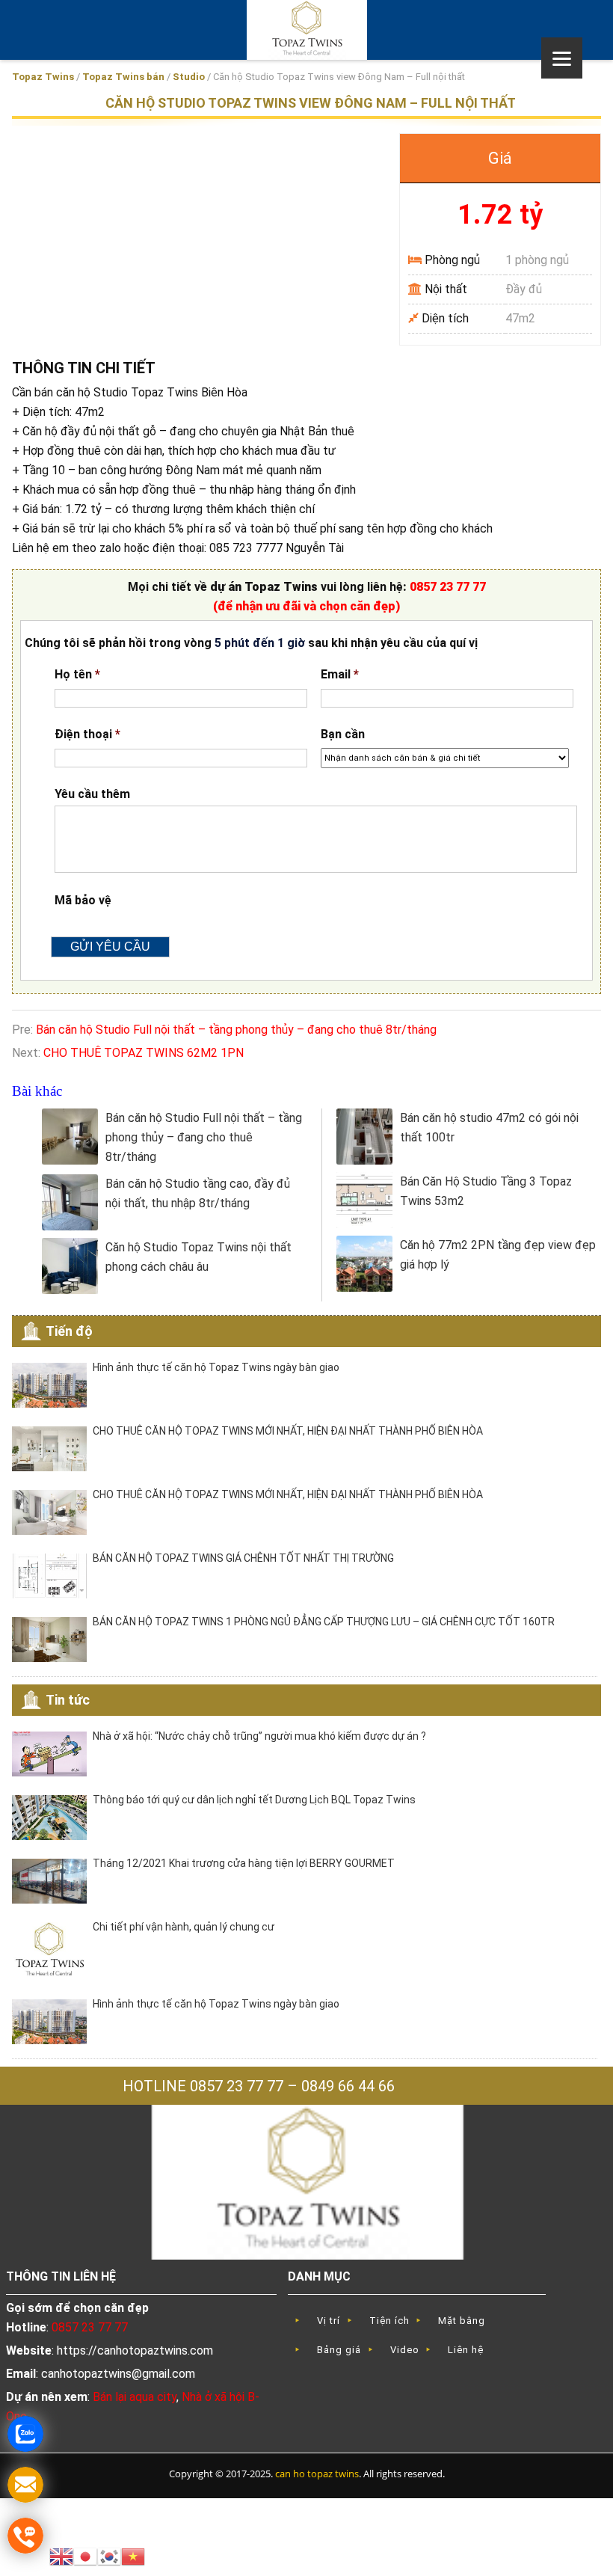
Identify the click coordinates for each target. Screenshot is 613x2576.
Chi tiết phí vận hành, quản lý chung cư (184, 1927)
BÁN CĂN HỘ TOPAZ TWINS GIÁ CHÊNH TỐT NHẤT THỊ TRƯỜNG (243, 1558)
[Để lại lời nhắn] (25, 2485)
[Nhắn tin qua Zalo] (25, 2434)
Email (340, 674)
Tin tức (68, 1700)
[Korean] (109, 2555)
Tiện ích (389, 2321)
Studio (189, 77)
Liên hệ (466, 2350)
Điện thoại (87, 734)
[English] (61, 2555)
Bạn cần (343, 734)
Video (405, 2350)
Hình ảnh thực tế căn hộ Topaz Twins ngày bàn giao (216, 1367)
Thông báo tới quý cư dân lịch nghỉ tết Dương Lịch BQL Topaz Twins (254, 1800)
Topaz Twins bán (123, 77)
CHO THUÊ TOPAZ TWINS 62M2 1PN (144, 1053)
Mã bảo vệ (83, 900)
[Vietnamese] (133, 2555)
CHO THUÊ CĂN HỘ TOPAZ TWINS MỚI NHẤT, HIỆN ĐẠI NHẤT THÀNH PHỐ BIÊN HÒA (288, 1431)
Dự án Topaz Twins (306, 30)
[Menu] (562, 58)
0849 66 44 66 (348, 2086)
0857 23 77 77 (448, 587)
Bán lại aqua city (135, 2397)
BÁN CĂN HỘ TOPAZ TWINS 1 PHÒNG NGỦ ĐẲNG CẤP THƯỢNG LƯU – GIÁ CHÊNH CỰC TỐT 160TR (324, 1622)
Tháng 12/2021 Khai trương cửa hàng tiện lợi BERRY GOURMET (244, 1863)
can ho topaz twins (317, 2474)
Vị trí (329, 2321)
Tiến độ (69, 1331)
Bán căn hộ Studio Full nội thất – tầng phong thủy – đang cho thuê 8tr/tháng (236, 1030)
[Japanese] (85, 2555)
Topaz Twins (43, 77)
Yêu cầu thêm (92, 794)
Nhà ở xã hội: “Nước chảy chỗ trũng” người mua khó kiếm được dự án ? (259, 1736)
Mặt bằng (462, 2321)
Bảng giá (339, 2350)
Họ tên (77, 674)
